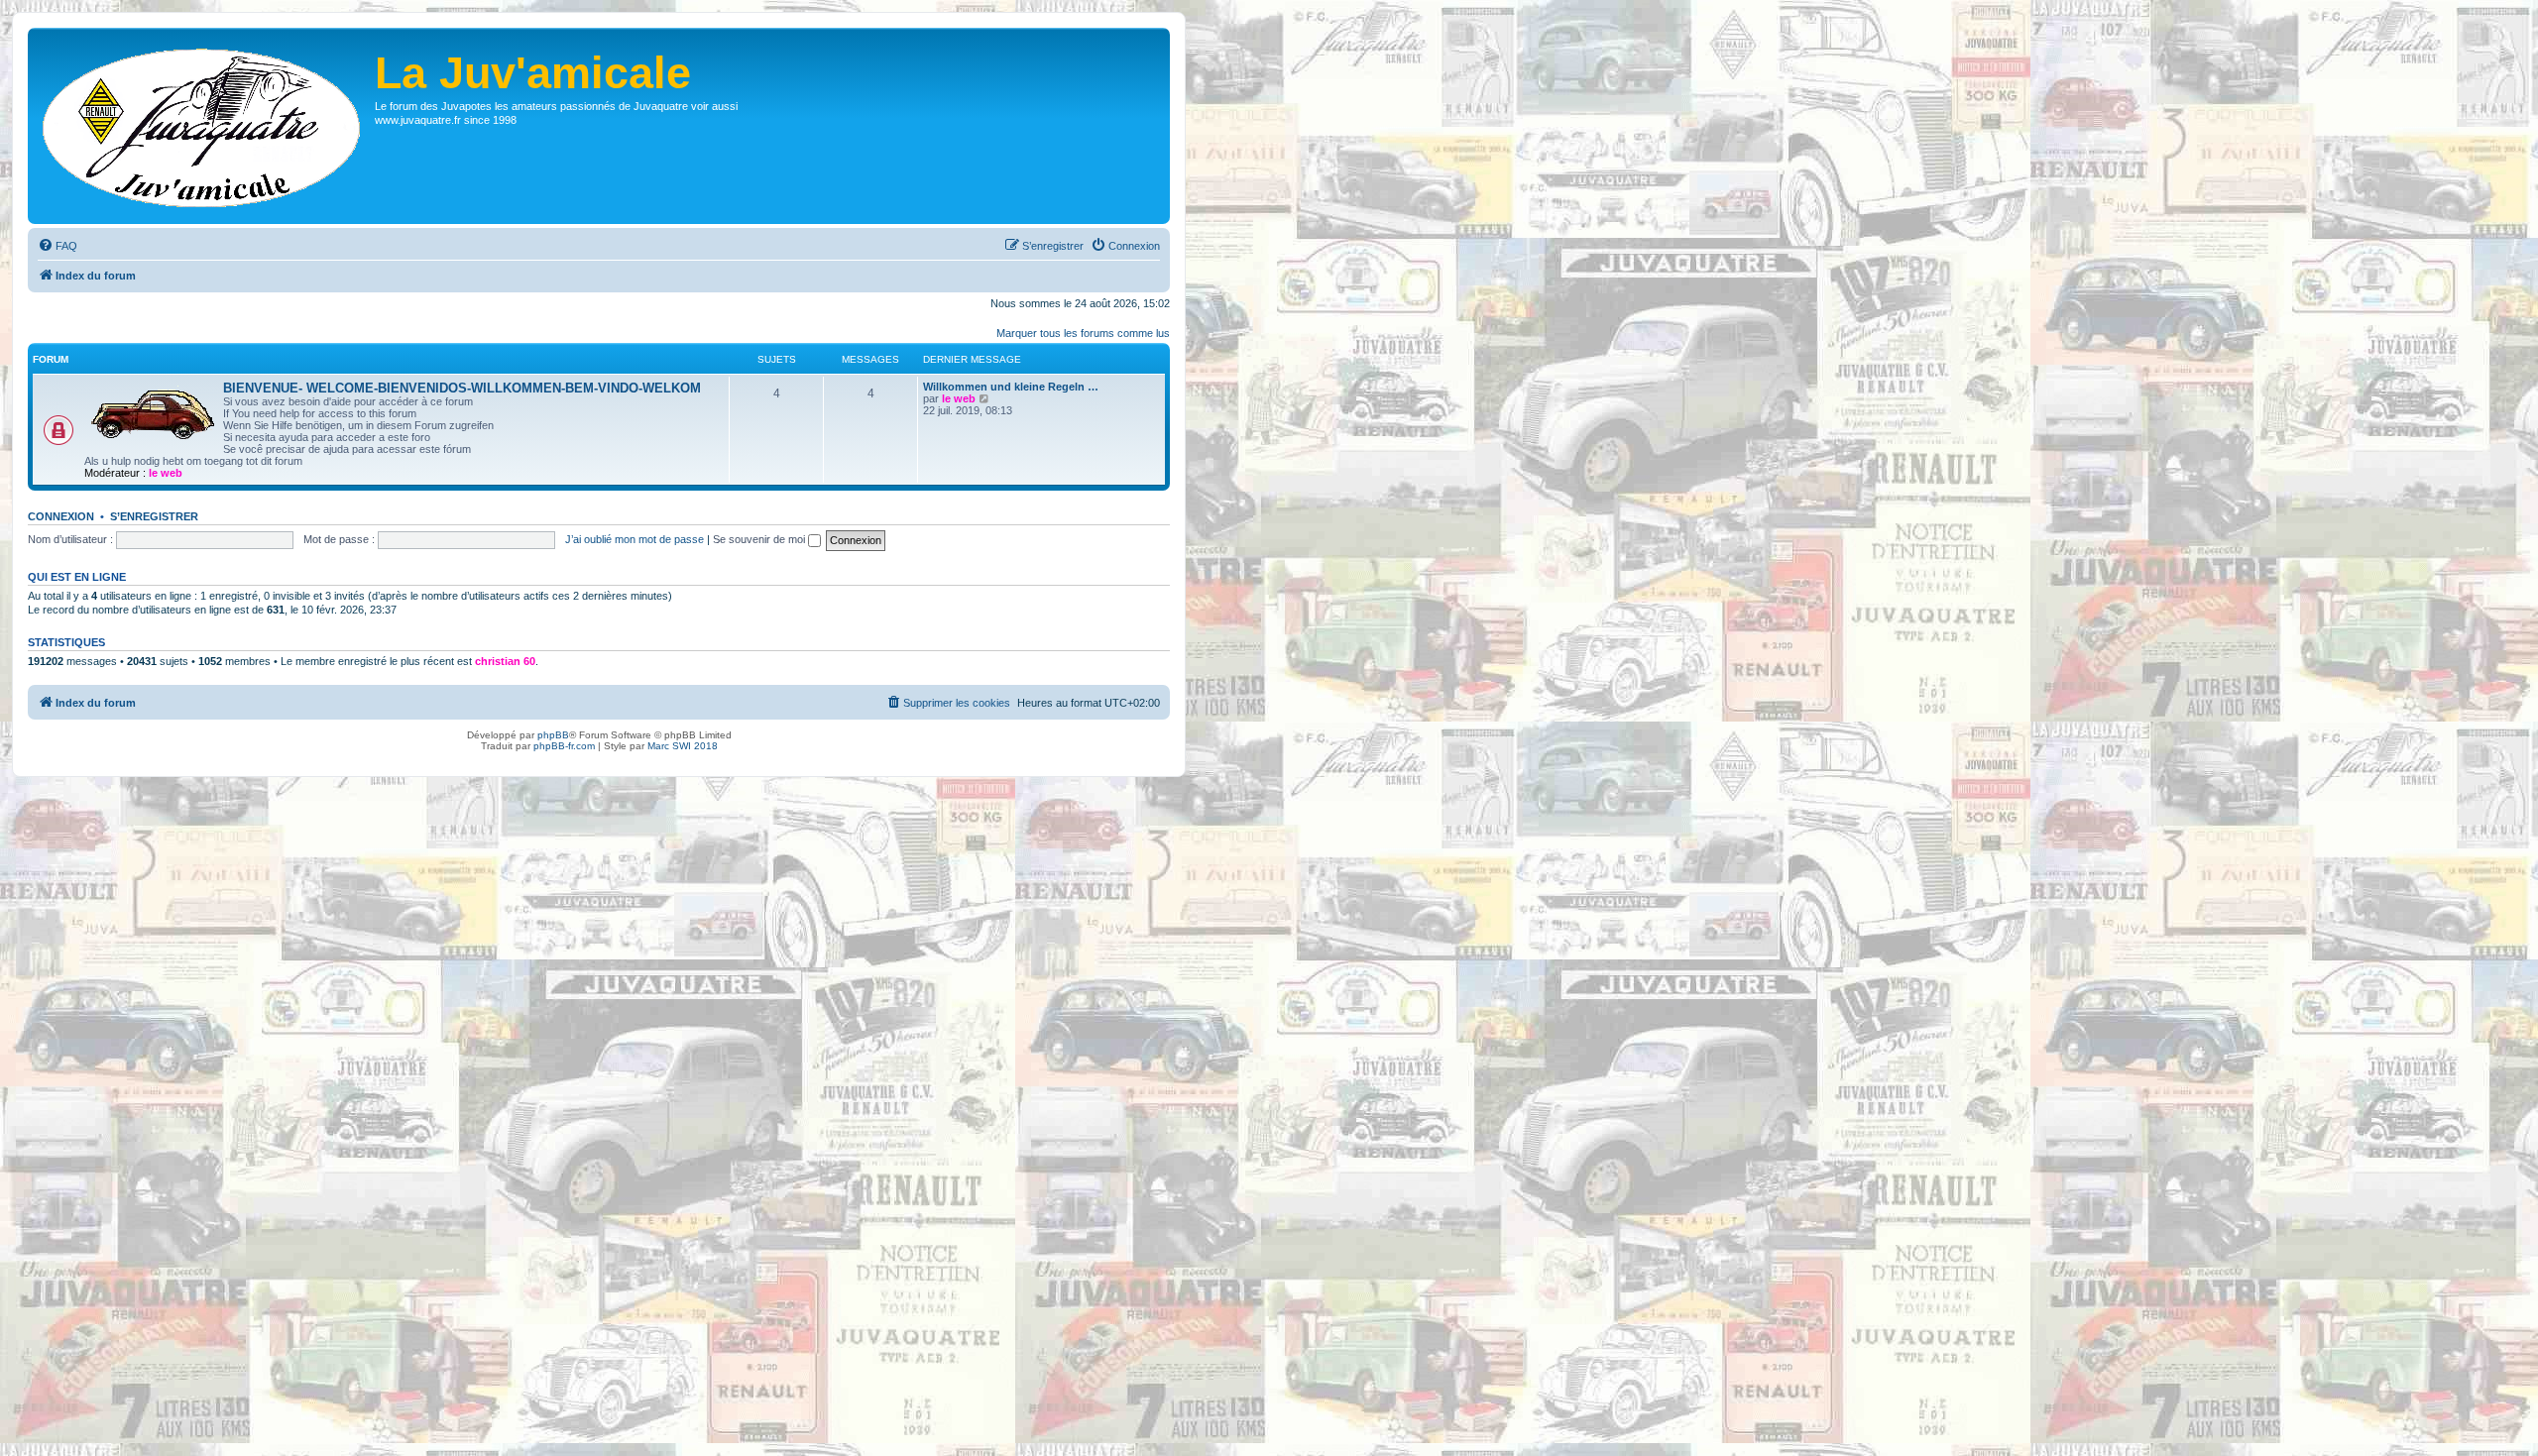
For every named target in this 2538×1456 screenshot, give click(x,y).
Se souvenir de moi (760, 539)
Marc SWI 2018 (683, 746)
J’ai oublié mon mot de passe (634, 539)
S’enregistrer (154, 516)
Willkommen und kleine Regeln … (1011, 387)
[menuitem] (58, 246)
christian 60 (505, 661)
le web (166, 473)
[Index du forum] (204, 126)
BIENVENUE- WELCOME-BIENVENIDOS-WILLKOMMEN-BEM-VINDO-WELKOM (462, 388)
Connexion (61, 516)
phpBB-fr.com (564, 746)
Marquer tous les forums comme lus (1083, 333)
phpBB (553, 735)
